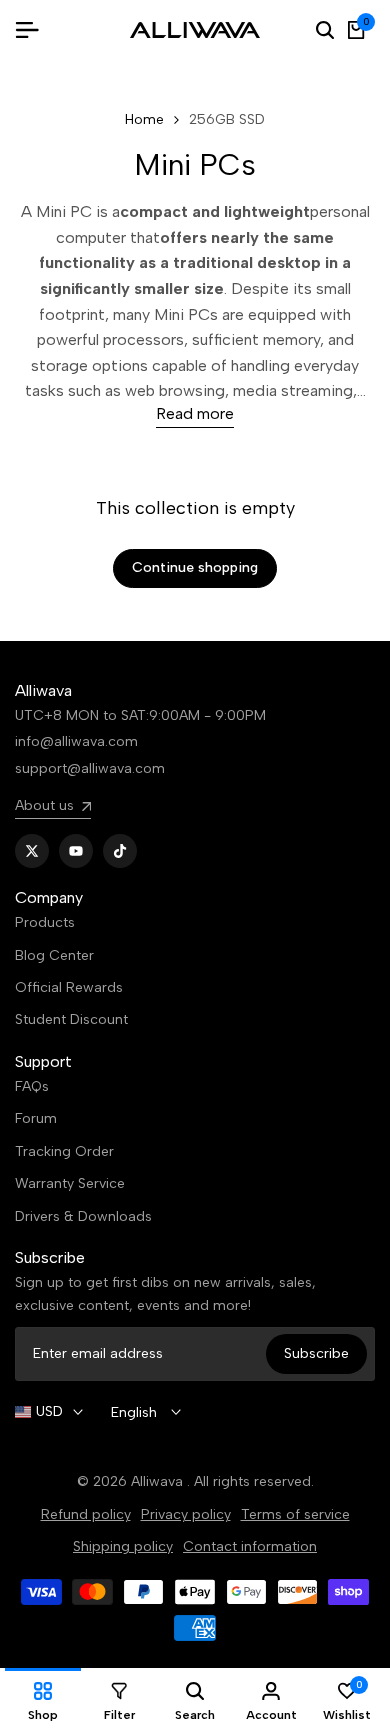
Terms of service (295, 1514)
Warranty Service (70, 1183)
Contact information (250, 1546)
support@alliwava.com (90, 768)
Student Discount (71, 1019)
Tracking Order (64, 1151)
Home (144, 119)
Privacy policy (186, 1514)
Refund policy (86, 1514)
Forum (36, 1118)
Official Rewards (69, 987)
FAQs (32, 1086)
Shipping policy (123, 1546)
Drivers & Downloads (83, 1216)
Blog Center (54, 955)
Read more (195, 413)
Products (45, 922)
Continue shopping (195, 567)
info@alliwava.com (76, 741)
